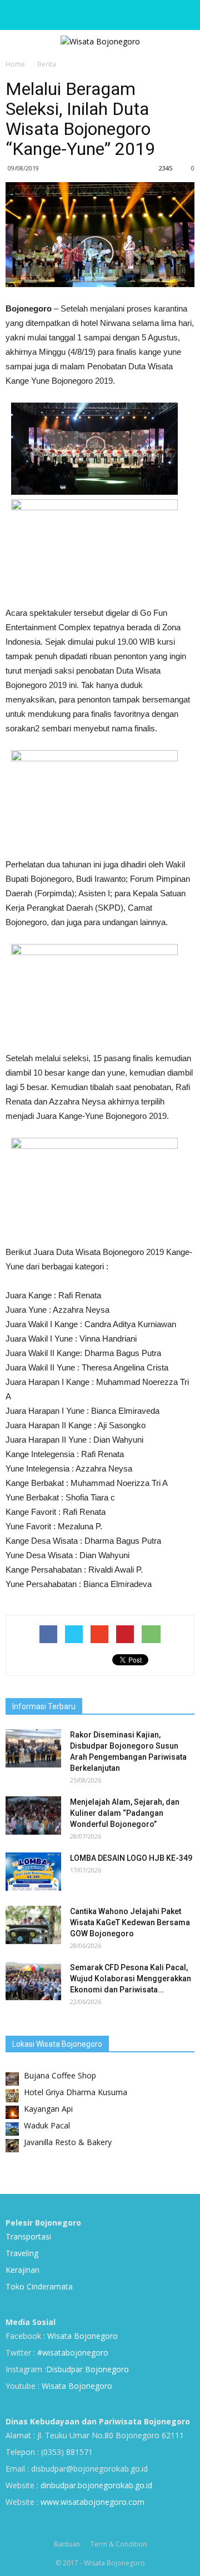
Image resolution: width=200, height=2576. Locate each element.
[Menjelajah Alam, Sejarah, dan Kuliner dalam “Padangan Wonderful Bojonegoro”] (33, 1816)
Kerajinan (22, 2270)
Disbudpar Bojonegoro (87, 2369)
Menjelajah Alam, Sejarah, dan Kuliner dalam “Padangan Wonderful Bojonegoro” (125, 1813)
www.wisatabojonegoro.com (92, 2502)
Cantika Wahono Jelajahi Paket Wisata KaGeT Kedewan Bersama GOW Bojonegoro (130, 1922)
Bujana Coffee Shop (60, 2075)
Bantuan (67, 2544)
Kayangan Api (48, 2109)
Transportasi (28, 2236)
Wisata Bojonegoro (81, 2336)
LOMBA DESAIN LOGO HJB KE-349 (131, 1858)
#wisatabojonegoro (73, 2352)
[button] (184, 15)
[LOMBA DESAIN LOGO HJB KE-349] (33, 1872)
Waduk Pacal (47, 2125)
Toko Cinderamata (39, 2286)
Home (15, 64)
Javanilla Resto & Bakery (68, 2142)
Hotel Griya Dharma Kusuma (76, 2092)
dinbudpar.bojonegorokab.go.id (96, 2485)
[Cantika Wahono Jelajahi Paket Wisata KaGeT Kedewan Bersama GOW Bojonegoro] (33, 1925)
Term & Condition (119, 2544)
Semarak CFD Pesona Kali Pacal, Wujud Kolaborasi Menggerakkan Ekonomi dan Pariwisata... (131, 1979)
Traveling (22, 2253)
